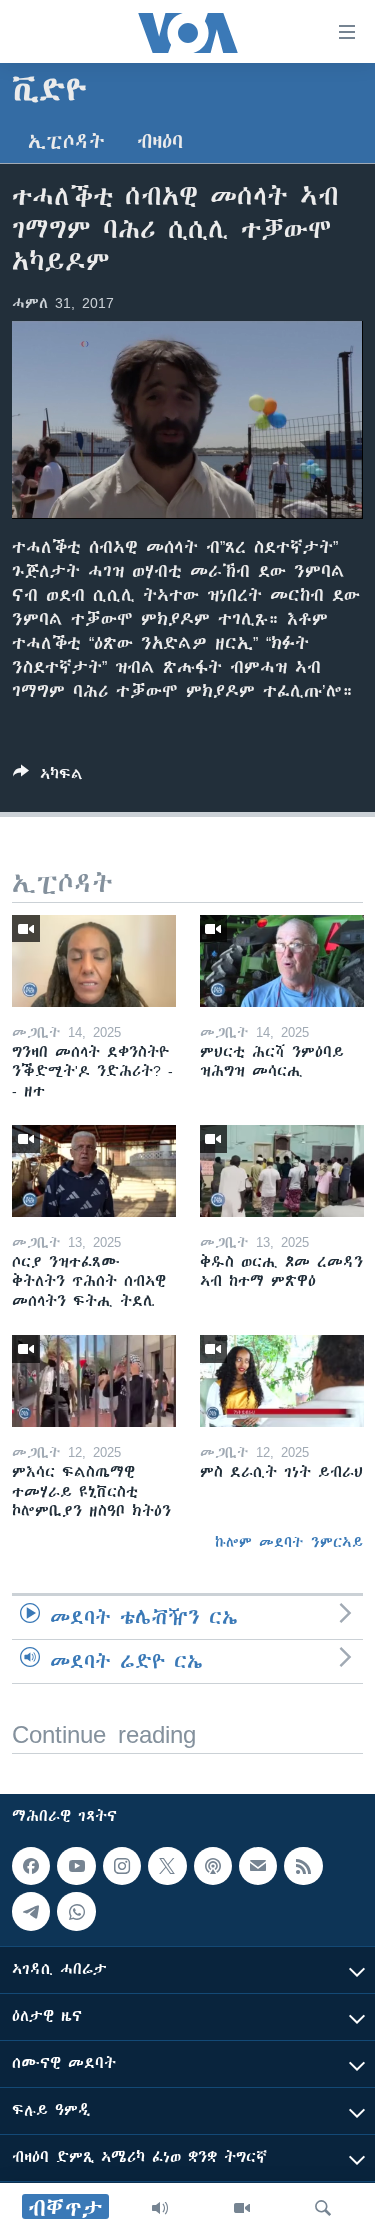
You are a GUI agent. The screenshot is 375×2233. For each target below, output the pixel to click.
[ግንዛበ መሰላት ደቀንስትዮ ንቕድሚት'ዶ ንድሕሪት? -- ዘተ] (94, 961)
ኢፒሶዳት (66, 141)
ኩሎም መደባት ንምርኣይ (289, 1542)
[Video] (242, 2208)
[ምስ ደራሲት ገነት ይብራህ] (282, 1381)
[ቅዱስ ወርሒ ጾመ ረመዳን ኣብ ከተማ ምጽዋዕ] (282, 1171)
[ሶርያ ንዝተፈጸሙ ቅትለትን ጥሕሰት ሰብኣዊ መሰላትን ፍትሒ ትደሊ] (94, 1171)
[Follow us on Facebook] (31, 1866)
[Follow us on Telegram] (31, 1911)
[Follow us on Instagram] (122, 1866)
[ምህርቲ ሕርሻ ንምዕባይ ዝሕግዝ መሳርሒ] (282, 961)
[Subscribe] (258, 1866)
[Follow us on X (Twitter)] (167, 1866)
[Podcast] (213, 1866)
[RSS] (303, 1866)
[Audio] (160, 2208)
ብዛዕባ (160, 141)
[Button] (48, 777)
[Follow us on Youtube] (76, 1866)
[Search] (323, 2208)
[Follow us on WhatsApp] (76, 1911)
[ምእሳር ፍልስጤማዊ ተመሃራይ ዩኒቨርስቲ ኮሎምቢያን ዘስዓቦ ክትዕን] (94, 1381)
